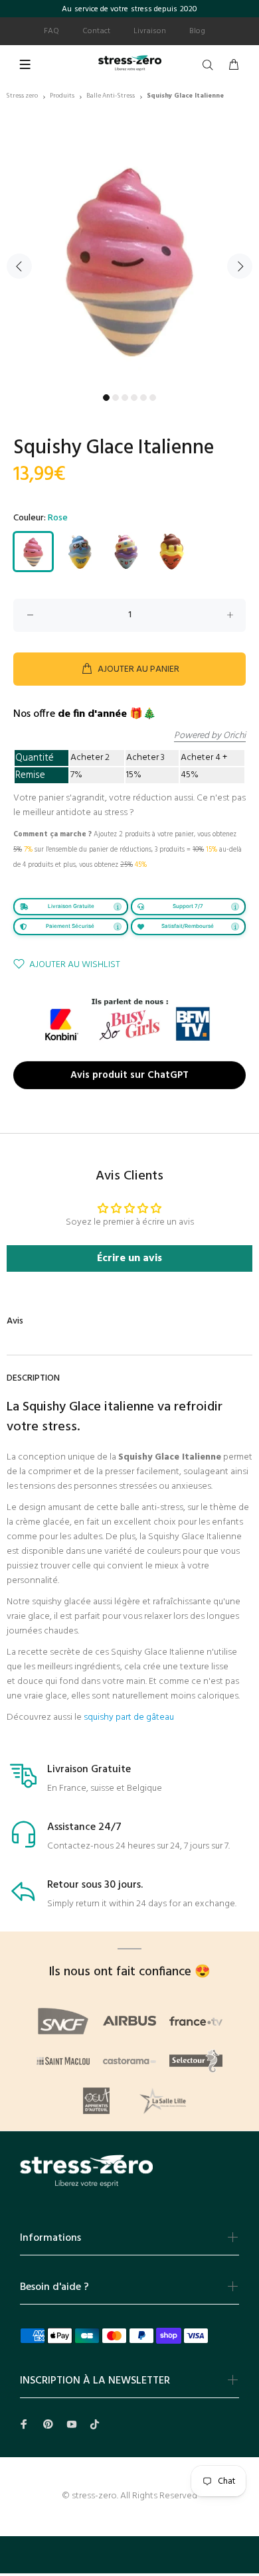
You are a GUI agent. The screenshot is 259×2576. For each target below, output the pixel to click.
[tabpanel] (129, 258)
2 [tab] (116, 398)
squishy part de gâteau (129, 1717)
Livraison (150, 31)
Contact (96, 31)
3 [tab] (125, 398)
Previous (19, 266)
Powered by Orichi (210, 736)
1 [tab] (106, 398)
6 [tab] (153, 398)
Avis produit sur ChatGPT (129, 1075)
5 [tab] (143, 398)
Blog (197, 31)
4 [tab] (134, 398)
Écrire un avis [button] (129, 1258)
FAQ (51, 31)
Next (240, 266)
